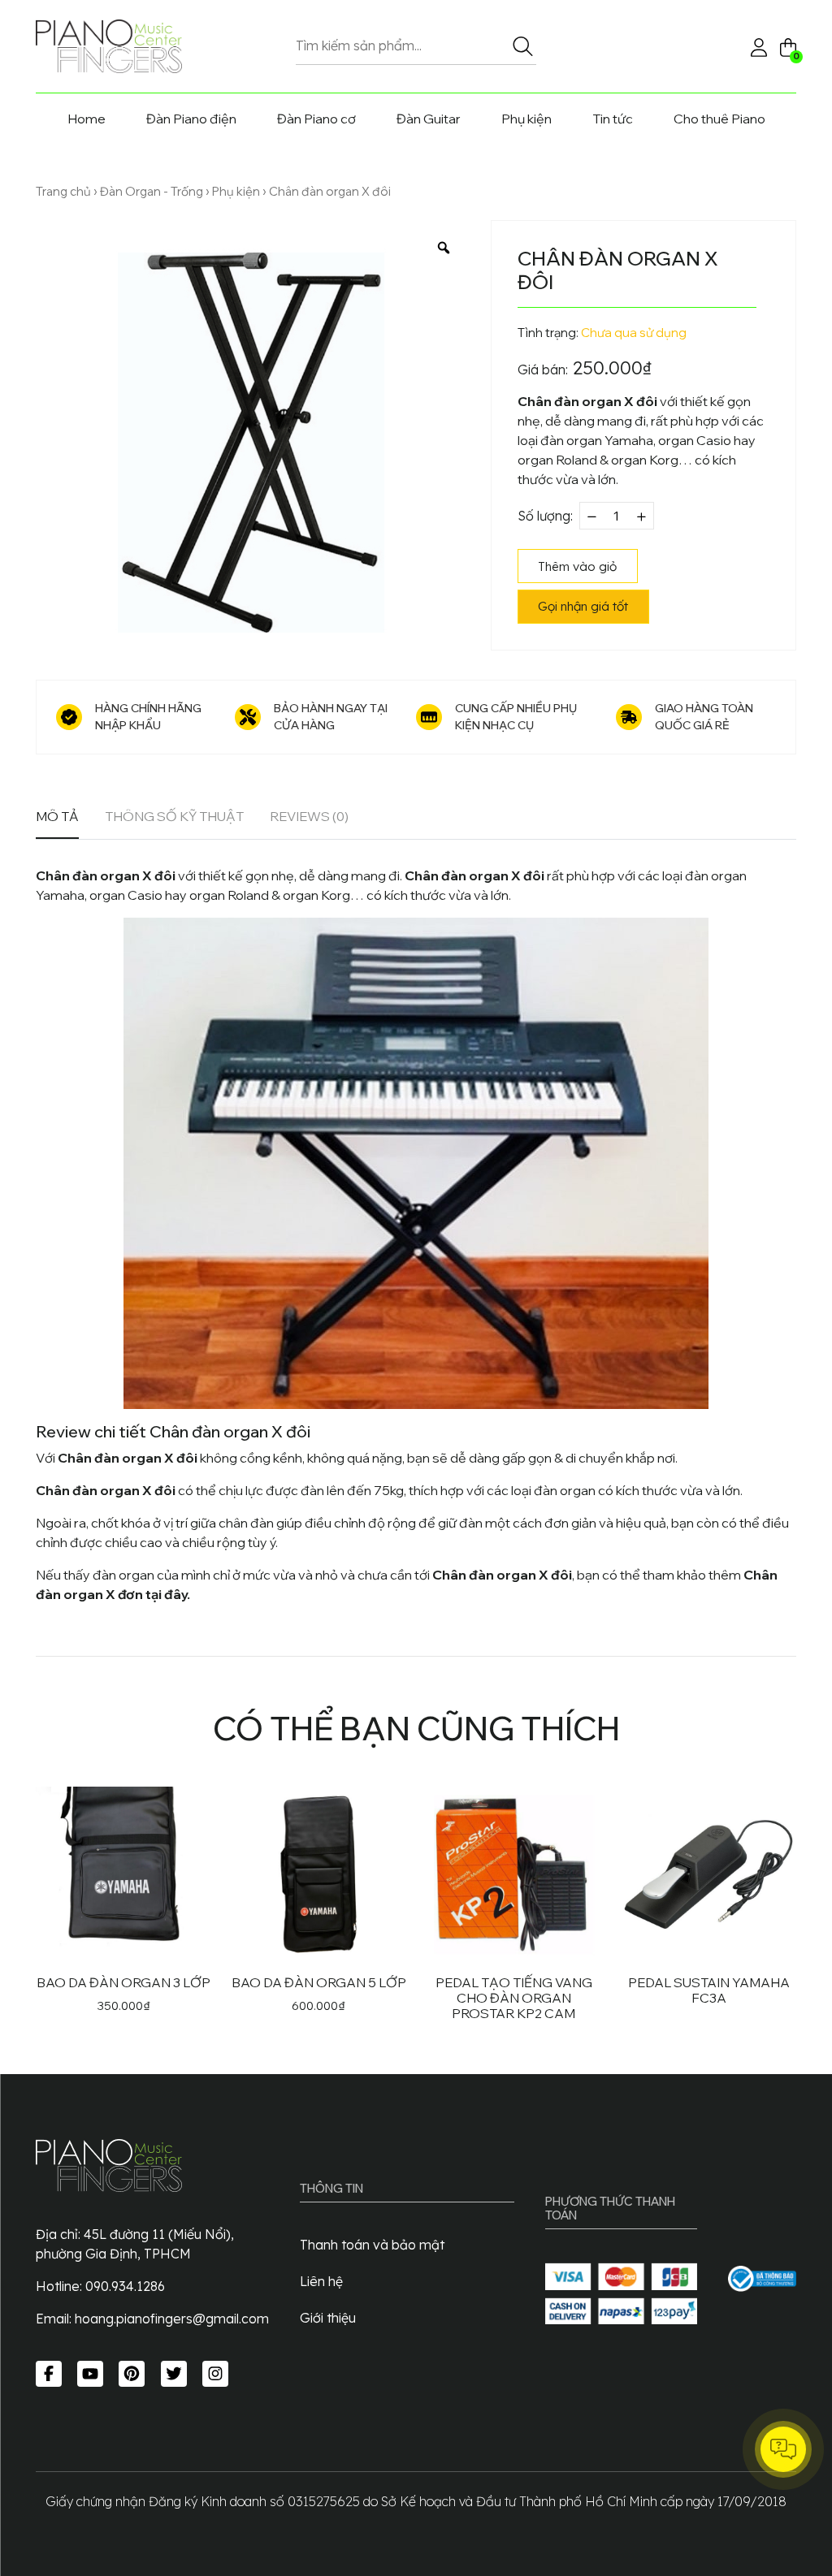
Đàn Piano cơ (316, 119)
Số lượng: (545, 516)
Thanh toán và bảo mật (372, 2245)
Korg (664, 460)
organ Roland (557, 460)
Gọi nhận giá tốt (583, 606)
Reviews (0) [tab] (309, 816)
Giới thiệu (328, 2318)
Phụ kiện (526, 119)
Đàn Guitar (429, 119)
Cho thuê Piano (719, 119)
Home (87, 119)
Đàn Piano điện (191, 119)
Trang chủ (63, 191)
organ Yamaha (610, 440)
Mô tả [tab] (57, 816)
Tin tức (613, 119)
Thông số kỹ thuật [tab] (174, 816)
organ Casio (695, 440)
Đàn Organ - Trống (152, 191)
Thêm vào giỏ (577, 566)
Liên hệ (321, 2281)
